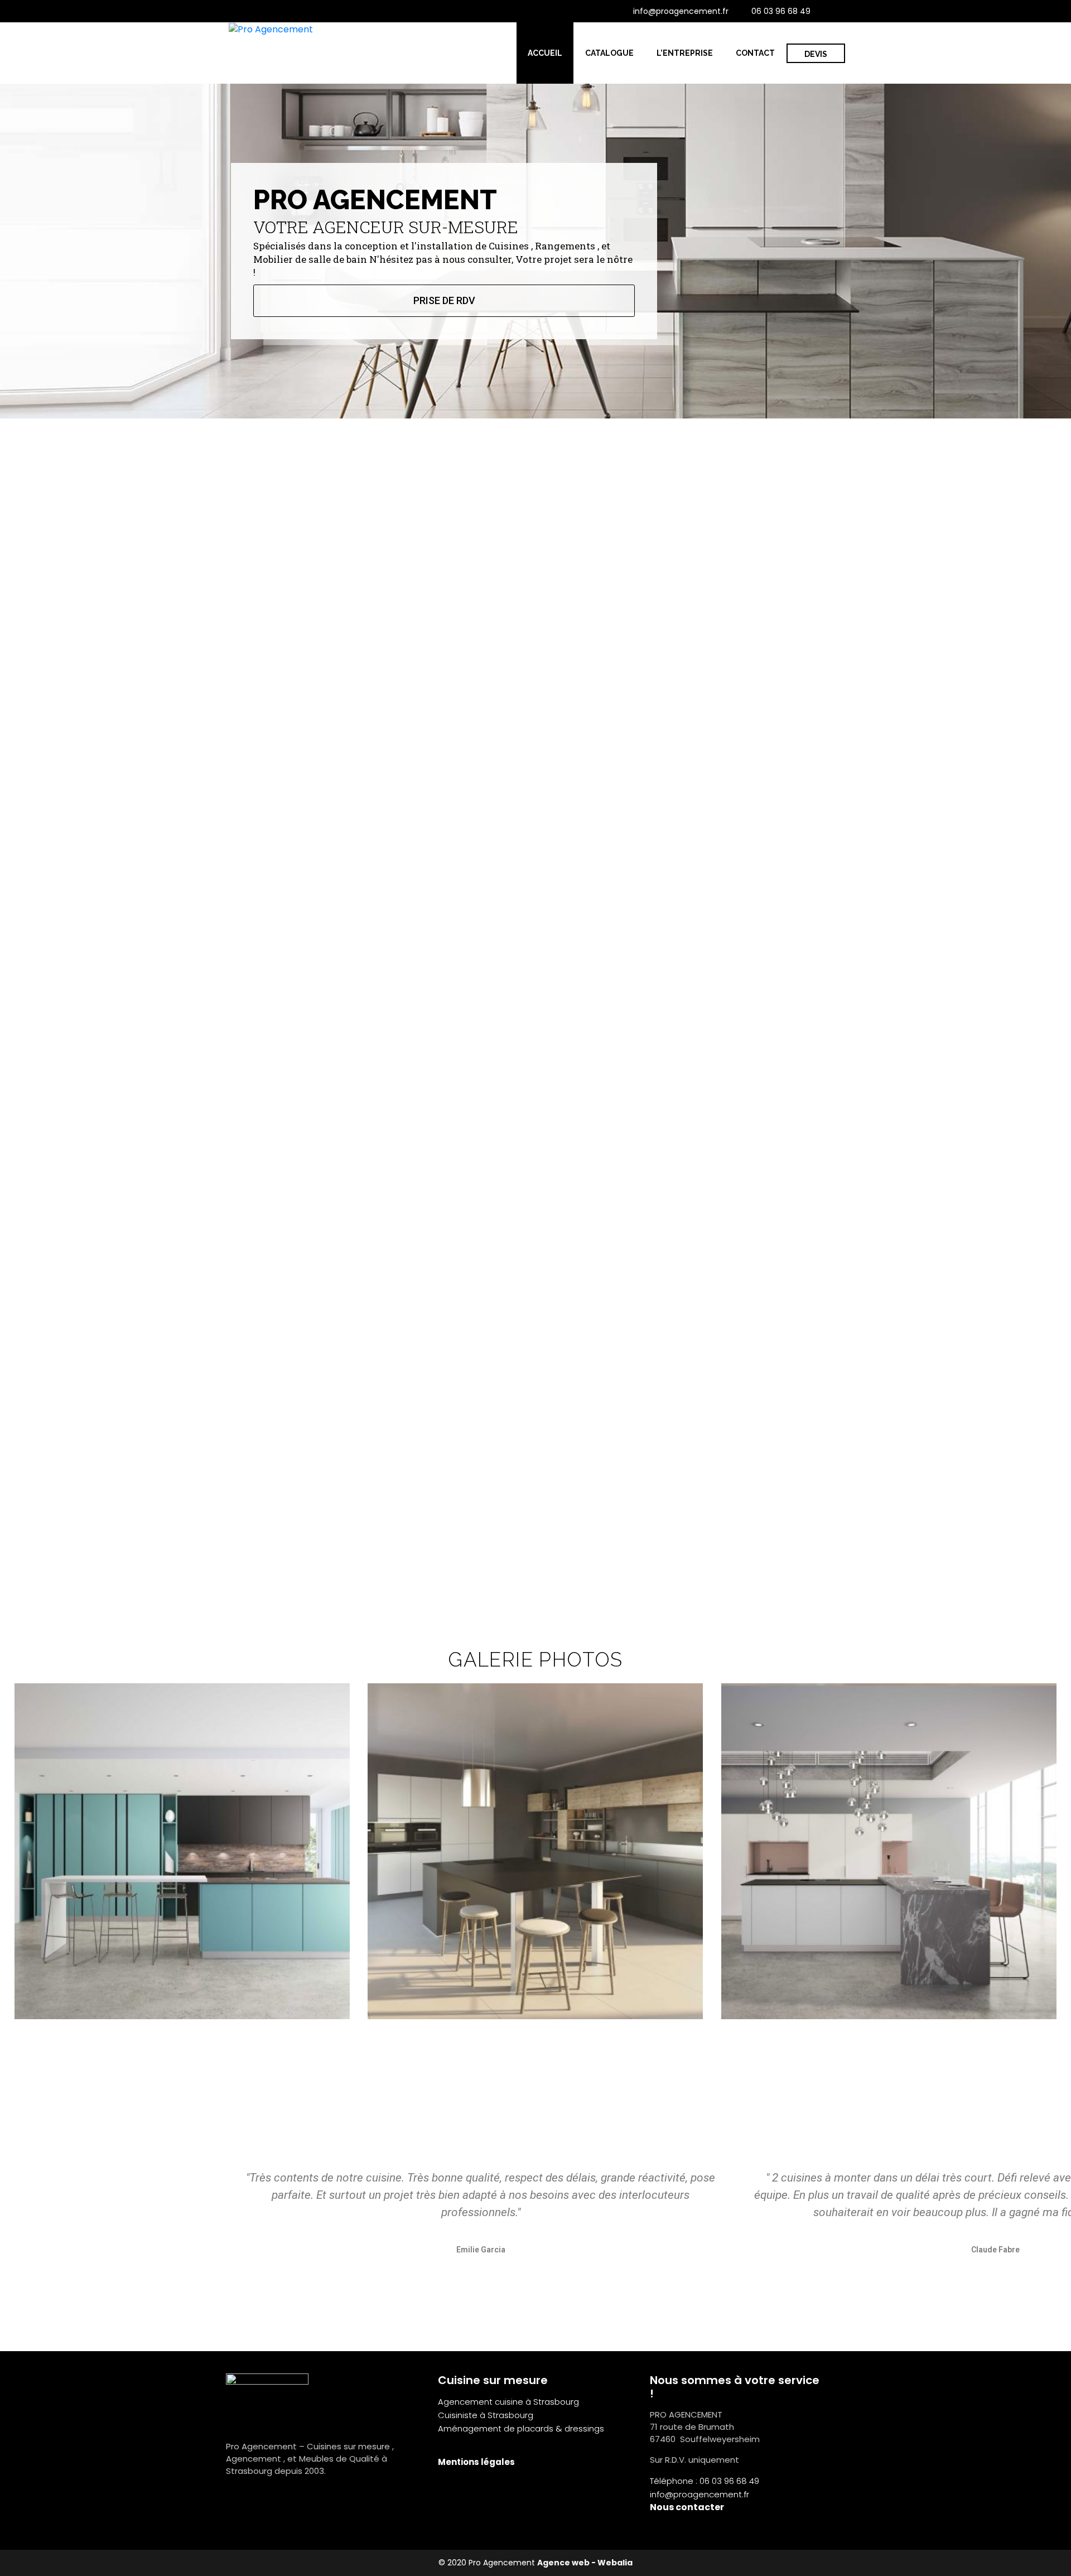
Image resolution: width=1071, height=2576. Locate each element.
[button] (16, 1852)
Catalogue (609, 53)
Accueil (545, 53)
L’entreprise (685, 53)
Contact (755, 53)
